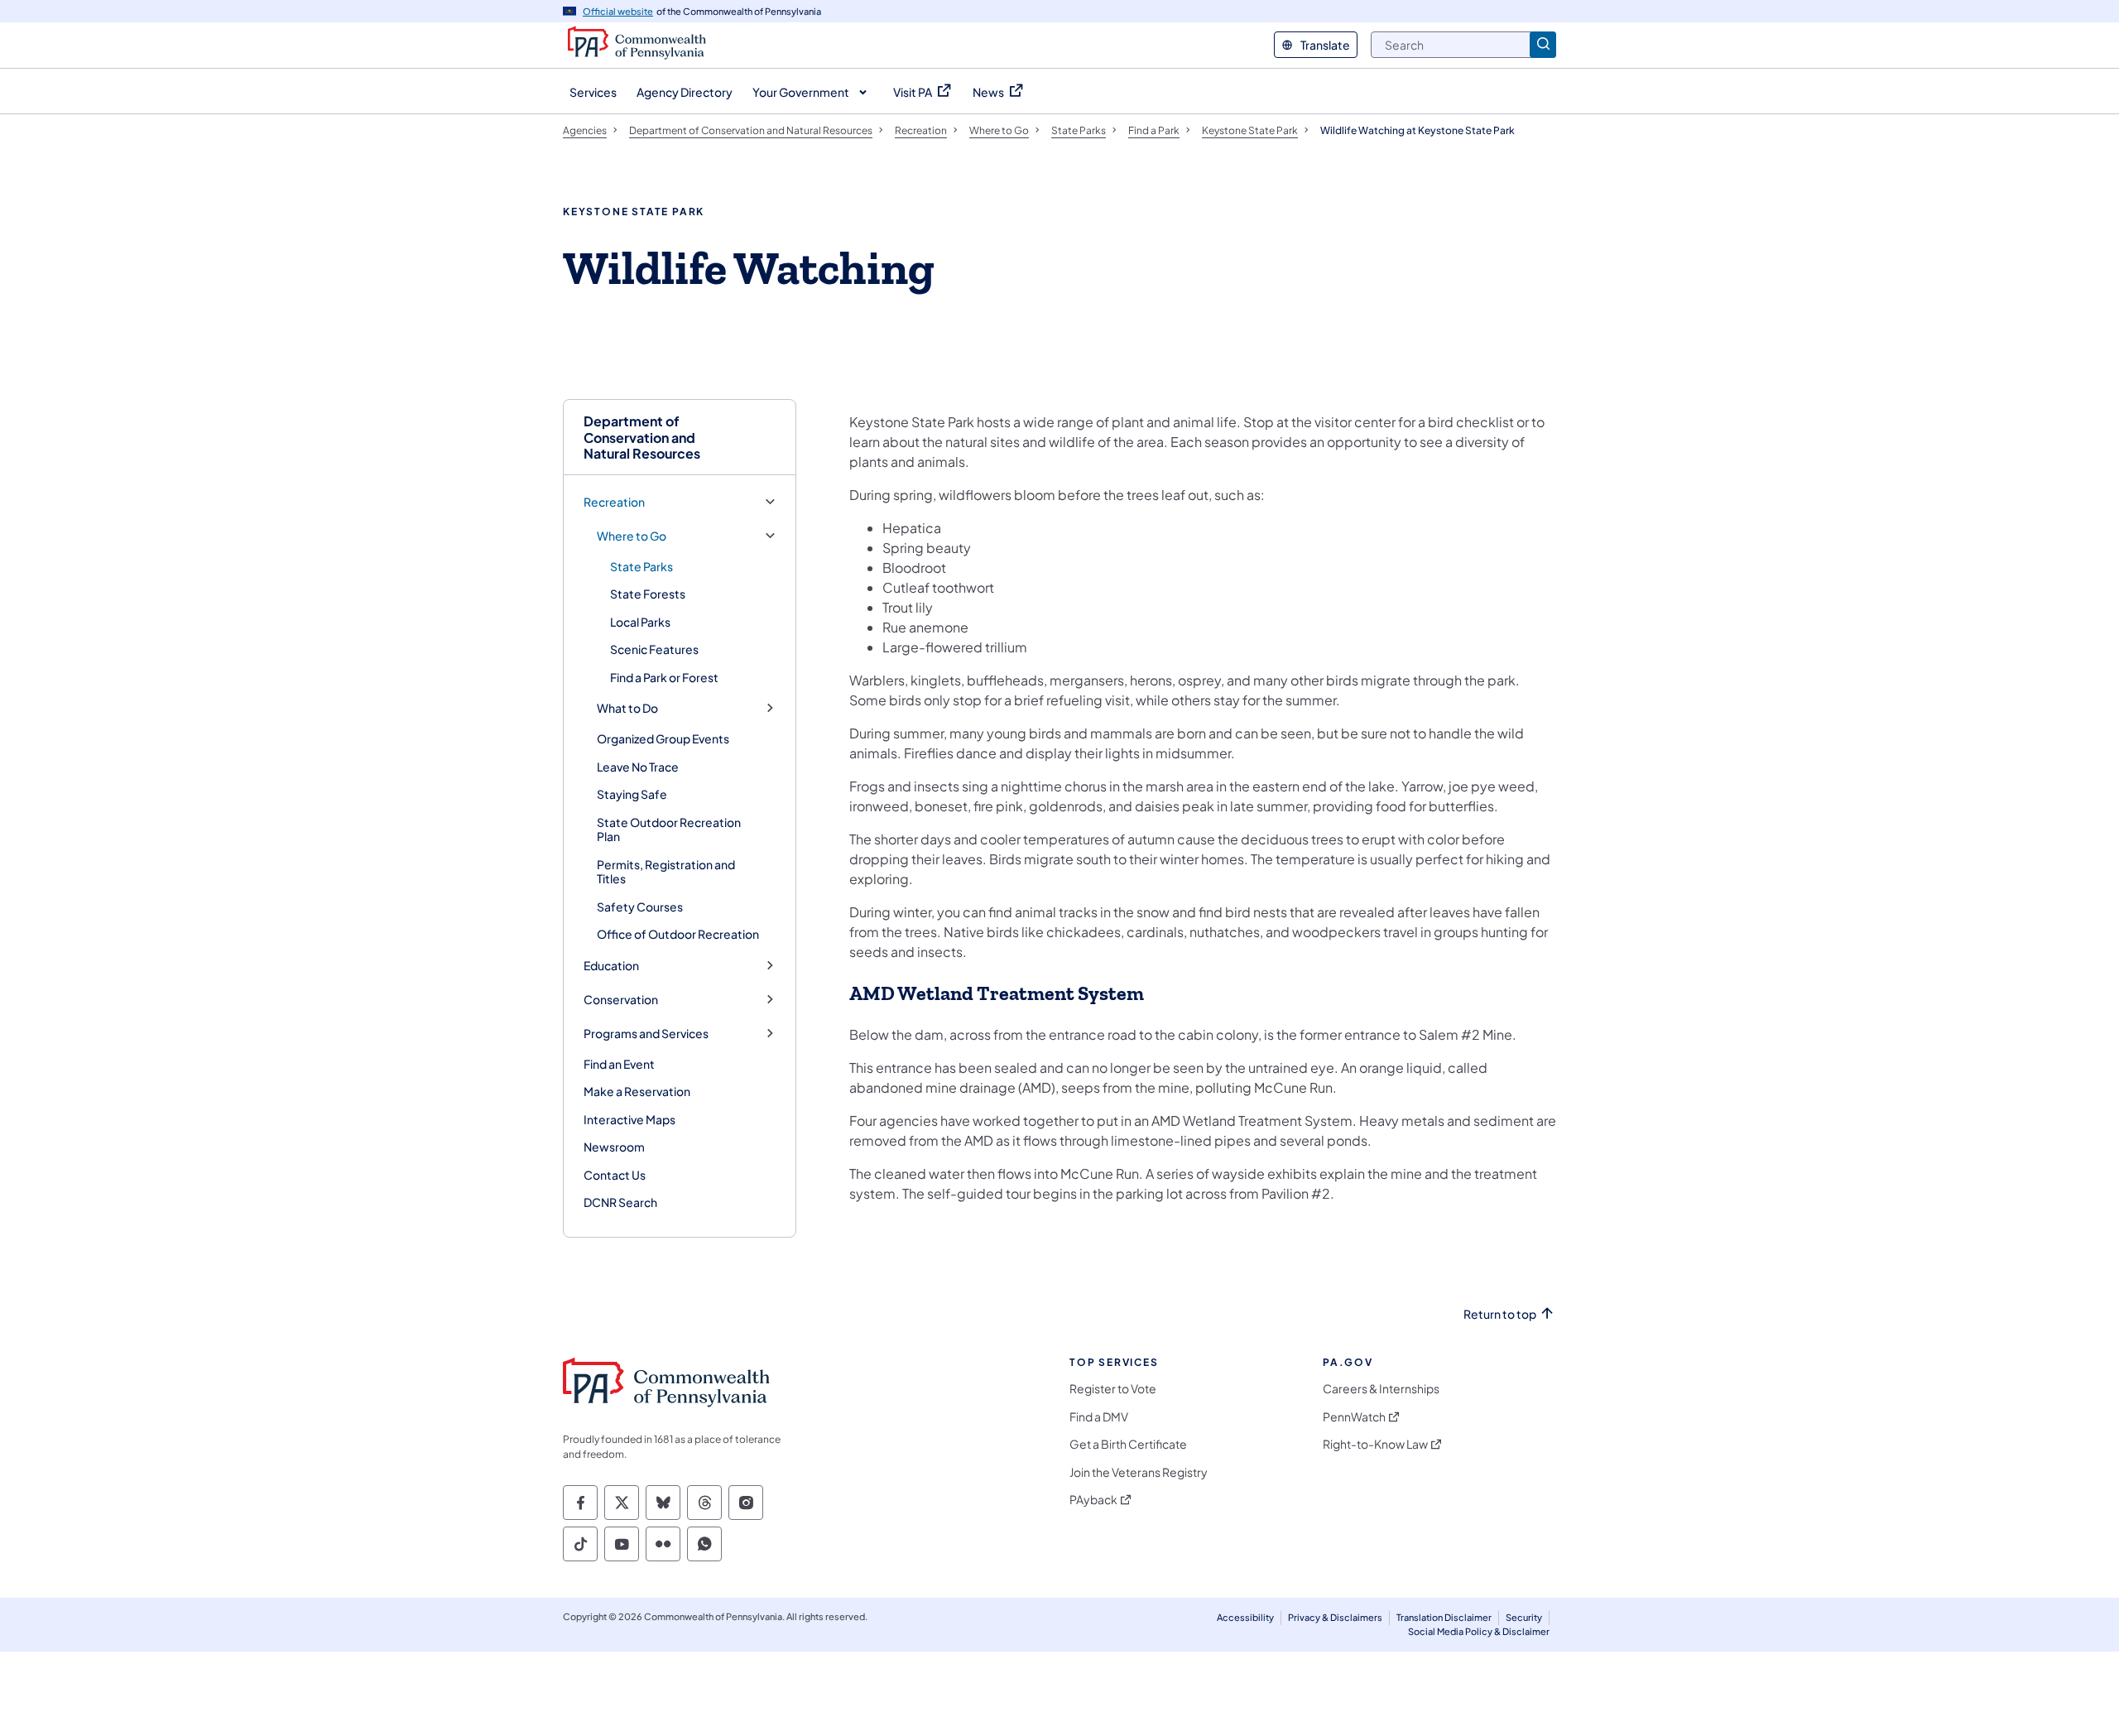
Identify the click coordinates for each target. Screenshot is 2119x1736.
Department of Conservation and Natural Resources (642, 437)
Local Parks (640, 622)
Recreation (614, 502)
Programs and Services (646, 1034)
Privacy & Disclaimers (1335, 1617)
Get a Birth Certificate (1128, 1444)
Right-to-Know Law (1375, 1444)
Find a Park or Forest (664, 677)
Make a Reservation (637, 1091)
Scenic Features (654, 649)
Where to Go (632, 536)
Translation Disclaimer (1444, 1617)
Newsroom (614, 1147)
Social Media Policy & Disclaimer (1479, 1631)
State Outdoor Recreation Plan (669, 830)
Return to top (1500, 1314)
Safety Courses (640, 906)
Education (611, 966)
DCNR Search (620, 1202)
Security (1524, 1617)
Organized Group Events (663, 738)
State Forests (648, 594)
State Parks (641, 566)
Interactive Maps (629, 1119)
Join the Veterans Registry (1139, 1472)
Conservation (621, 1000)
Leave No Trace (638, 767)
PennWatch (1354, 1417)
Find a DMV (1099, 1417)
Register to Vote (1113, 1389)
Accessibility (1245, 1617)
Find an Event (619, 1064)
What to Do (627, 708)
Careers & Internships (1381, 1389)
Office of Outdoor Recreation (678, 934)
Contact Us (615, 1175)
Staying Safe (632, 794)
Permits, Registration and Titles (666, 872)
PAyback (1093, 1500)
